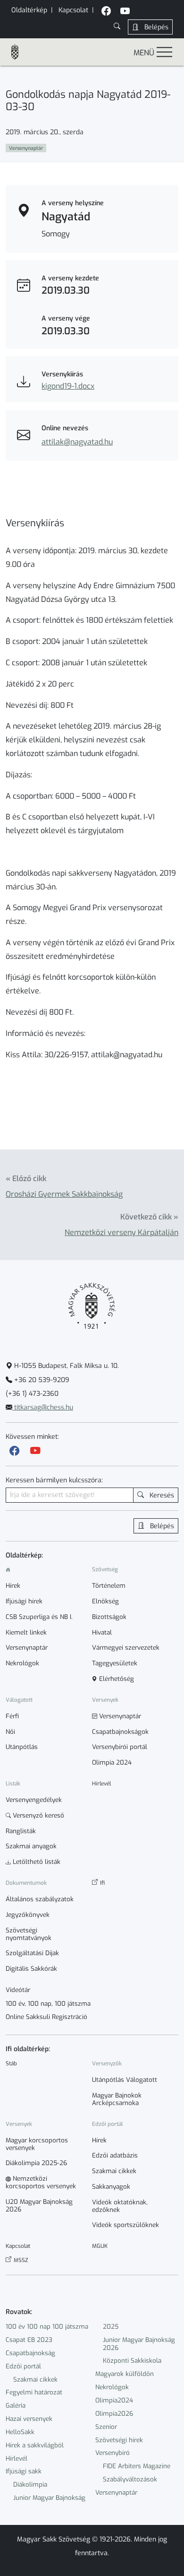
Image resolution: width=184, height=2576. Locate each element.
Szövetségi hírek (119, 2440)
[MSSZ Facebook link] (106, 12)
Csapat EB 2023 (29, 2340)
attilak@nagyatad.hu (77, 442)
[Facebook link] (15, 1451)
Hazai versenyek (29, 2419)
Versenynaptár (116, 2493)
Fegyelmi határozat (34, 2392)
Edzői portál (23, 2366)
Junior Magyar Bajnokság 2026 (139, 2344)
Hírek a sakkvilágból (35, 2445)
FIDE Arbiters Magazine (137, 2466)
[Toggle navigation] (164, 52)
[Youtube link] (35, 1451)
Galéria (16, 2406)
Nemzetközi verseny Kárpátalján (121, 1232)
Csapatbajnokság (30, 2353)
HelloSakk (20, 2432)
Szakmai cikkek (35, 2380)
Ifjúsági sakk (24, 2471)
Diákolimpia (30, 2485)
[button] (117, 27)
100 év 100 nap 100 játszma (47, 2327)
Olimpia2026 (114, 2414)
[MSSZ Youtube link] (125, 12)
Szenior (106, 2427)
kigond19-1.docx (68, 386)
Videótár (18, 1990)
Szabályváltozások (130, 2479)
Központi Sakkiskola (132, 2361)
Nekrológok (112, 2387)
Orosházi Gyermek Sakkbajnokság (64, 1194)
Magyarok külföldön (125, 2374)
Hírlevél (17, 2459)
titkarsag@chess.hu (43, 1407)
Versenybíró (113, 2453)
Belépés (155, 27)
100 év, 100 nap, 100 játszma (48, 2004)
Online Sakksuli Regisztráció (46, 2017)
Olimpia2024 (114, 2400)
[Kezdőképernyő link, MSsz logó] (19, 52)
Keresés (161, 1495)
